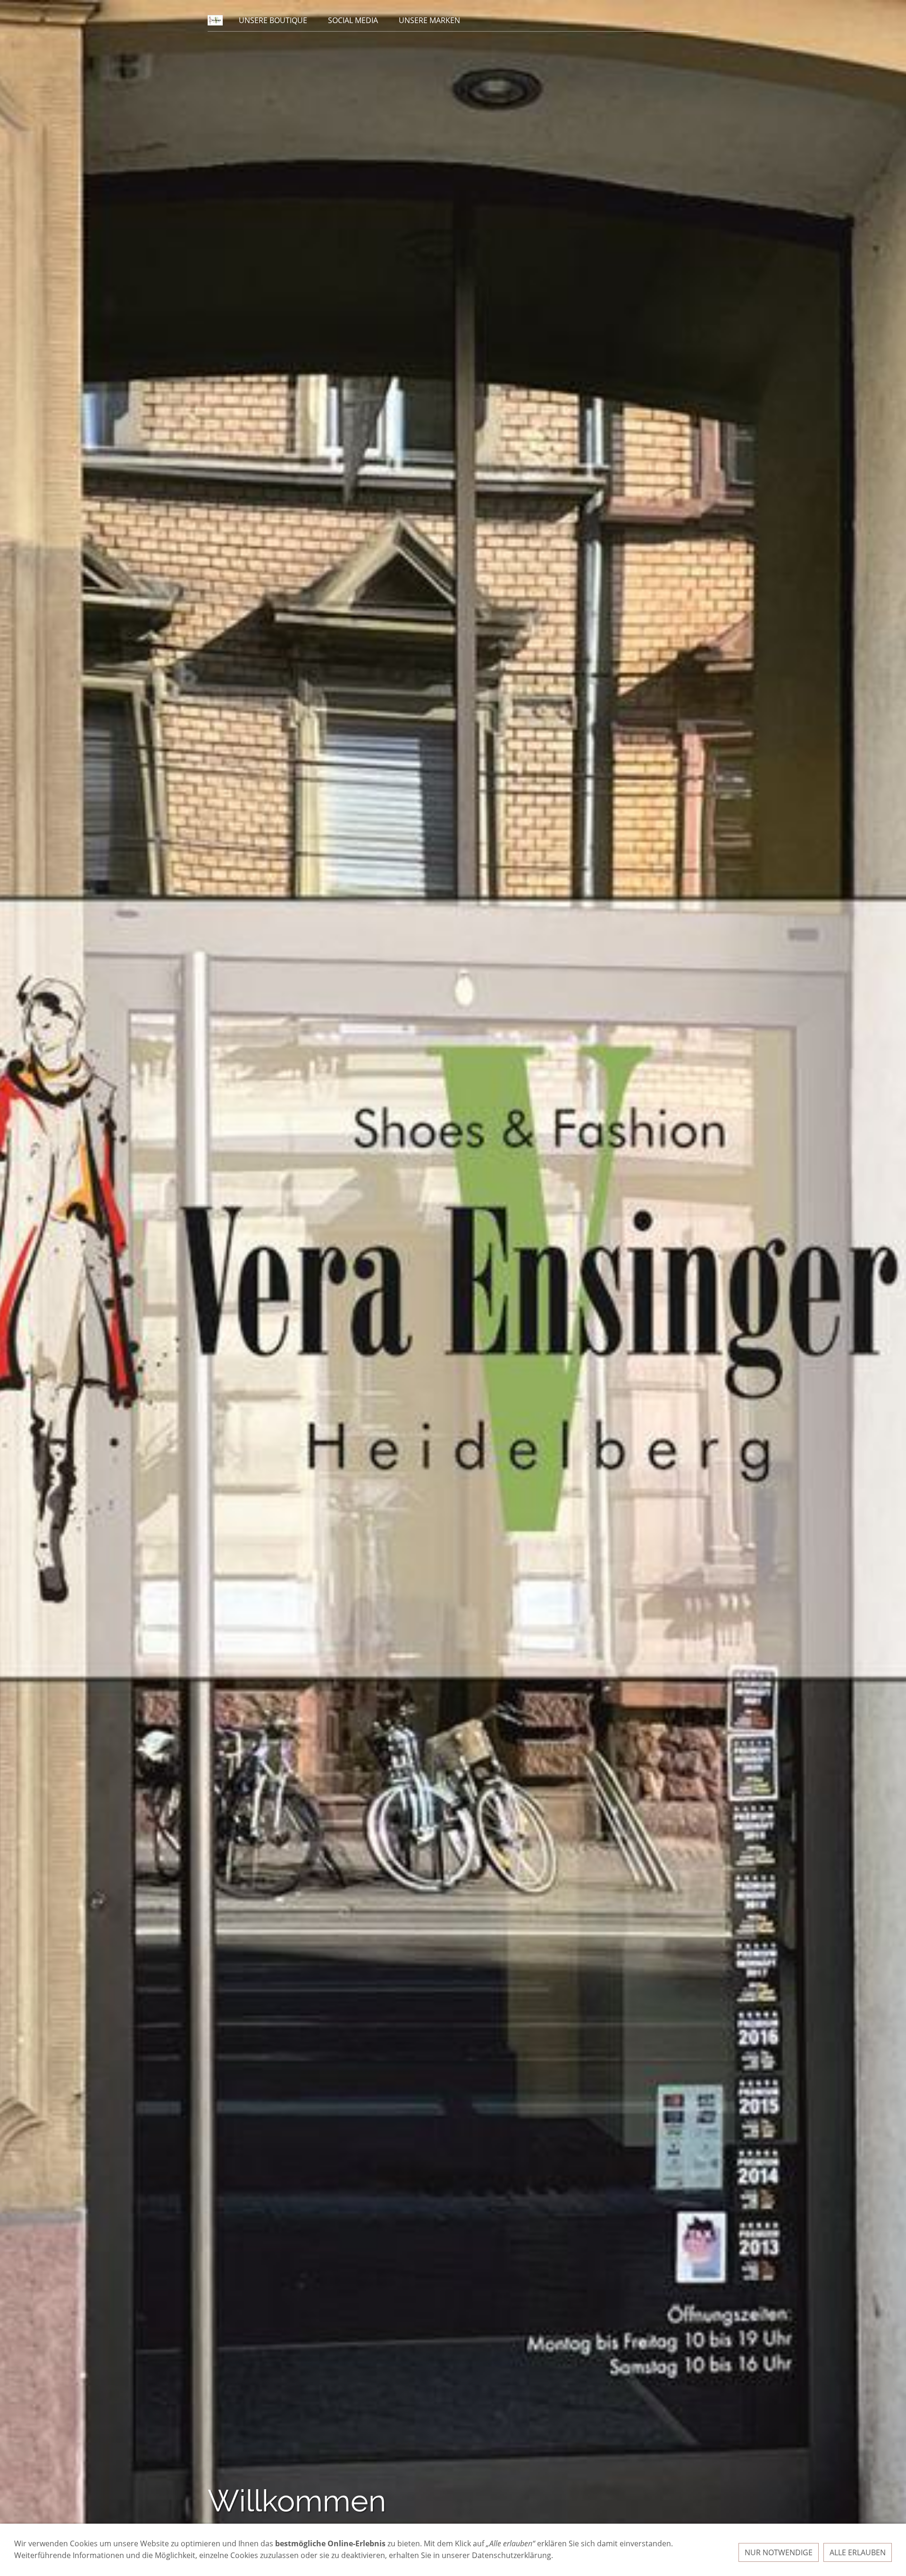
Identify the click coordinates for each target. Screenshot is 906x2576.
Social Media (353, 20)
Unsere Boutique (273, 20)
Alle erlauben (858, 2552)
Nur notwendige (779, 2552)
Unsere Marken (429, 20)
